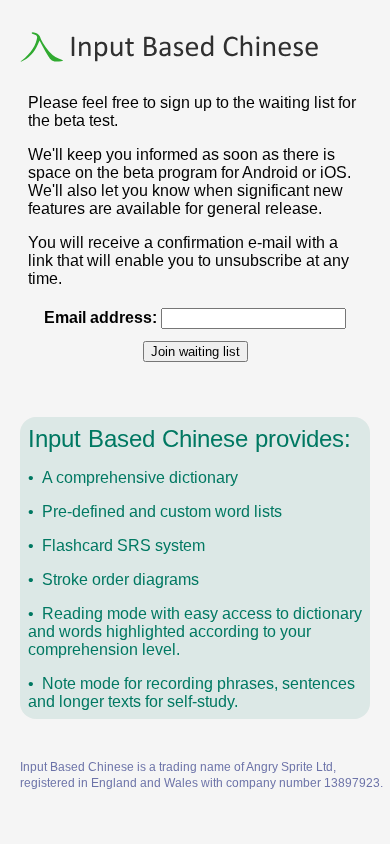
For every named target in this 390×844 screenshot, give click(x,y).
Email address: (100, 317)
